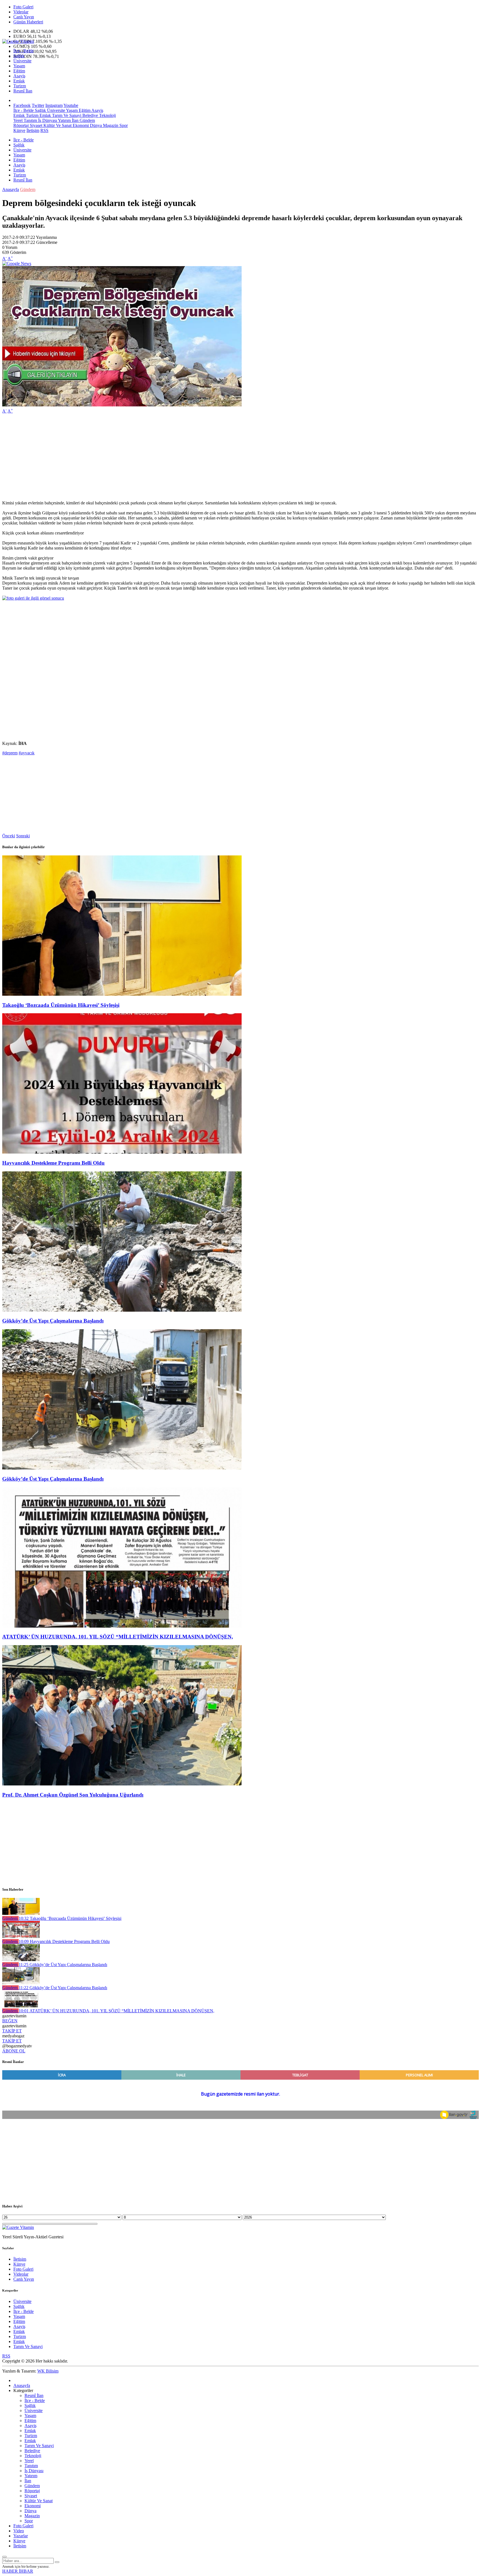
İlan (75, 120)
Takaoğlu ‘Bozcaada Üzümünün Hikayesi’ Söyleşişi (61, 1005)
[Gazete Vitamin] (18, 41)
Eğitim (19, 71)
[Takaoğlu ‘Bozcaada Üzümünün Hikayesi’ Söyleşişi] (122, 994)
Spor (123, 125)
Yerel (18, 120)
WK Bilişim (48, 2371)
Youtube (71, 105)
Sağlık (19, 56)
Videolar (21, 12)
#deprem (10, 753)
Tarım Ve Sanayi (66, 115)
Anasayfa (11, 189)
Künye (19, 130)
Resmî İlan (23, 91)
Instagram (54, 105)
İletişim (33, 130)
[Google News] (17, 263)
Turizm (20, 86)
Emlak (19, 81)
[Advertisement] (169, 457)
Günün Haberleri (28, 22)
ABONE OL (14, 2051)
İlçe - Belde (24, 51)
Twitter (38, 105)
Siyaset (35, 125)
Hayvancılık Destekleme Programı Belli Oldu (53, 1163)
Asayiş (19, 76)
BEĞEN (10, 2021)
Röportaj (21, 125)
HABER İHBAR (18, 2571)
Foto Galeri (23, 7)
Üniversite (22, 61)
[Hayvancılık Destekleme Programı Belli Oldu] (122, 1152)
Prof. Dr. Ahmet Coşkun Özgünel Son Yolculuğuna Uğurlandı (73, 1795)
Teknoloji (107, 115)
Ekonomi (80, 125)
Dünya (95, 125)
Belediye (90, 115)
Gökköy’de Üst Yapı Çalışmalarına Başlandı (53, 1321)
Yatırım (64, 120)
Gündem (87, 120)
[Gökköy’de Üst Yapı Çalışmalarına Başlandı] (122, 1310)
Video (19, 2531)
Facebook (22, 105)
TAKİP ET (12, 2031)
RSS (44, 130)
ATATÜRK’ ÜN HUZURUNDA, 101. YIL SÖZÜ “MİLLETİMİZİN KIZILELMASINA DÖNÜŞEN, (118, 1637)
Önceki (9, 836)
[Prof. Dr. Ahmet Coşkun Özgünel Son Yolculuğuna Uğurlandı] (122, 1784)
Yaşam (19, 66)
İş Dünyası (47, 120)
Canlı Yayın (24, 17)
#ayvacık (27, 753)
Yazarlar (21, 2536)
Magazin (110, 125)
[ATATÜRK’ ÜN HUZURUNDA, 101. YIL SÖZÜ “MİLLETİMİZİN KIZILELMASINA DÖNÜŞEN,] (122, 1626)
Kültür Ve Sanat (57, 125)
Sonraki (23, 836)
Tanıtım (30, 120)
